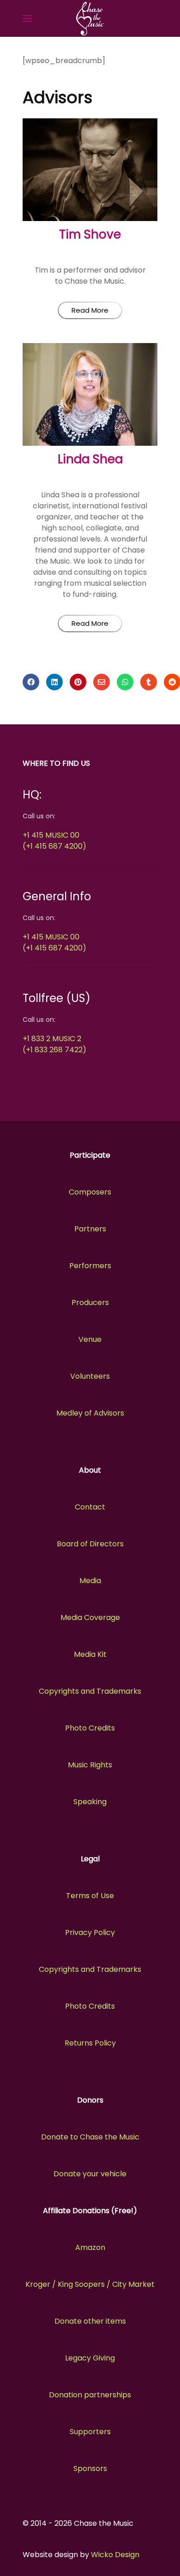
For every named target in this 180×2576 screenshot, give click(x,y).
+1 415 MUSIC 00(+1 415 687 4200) (54, 841)
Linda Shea (90, 459)
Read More (90, 310)
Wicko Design (115, 2555)
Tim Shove (90, 234)
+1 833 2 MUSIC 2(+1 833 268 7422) (54, 1044)
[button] (27, 18)
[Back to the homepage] (90, 18)
